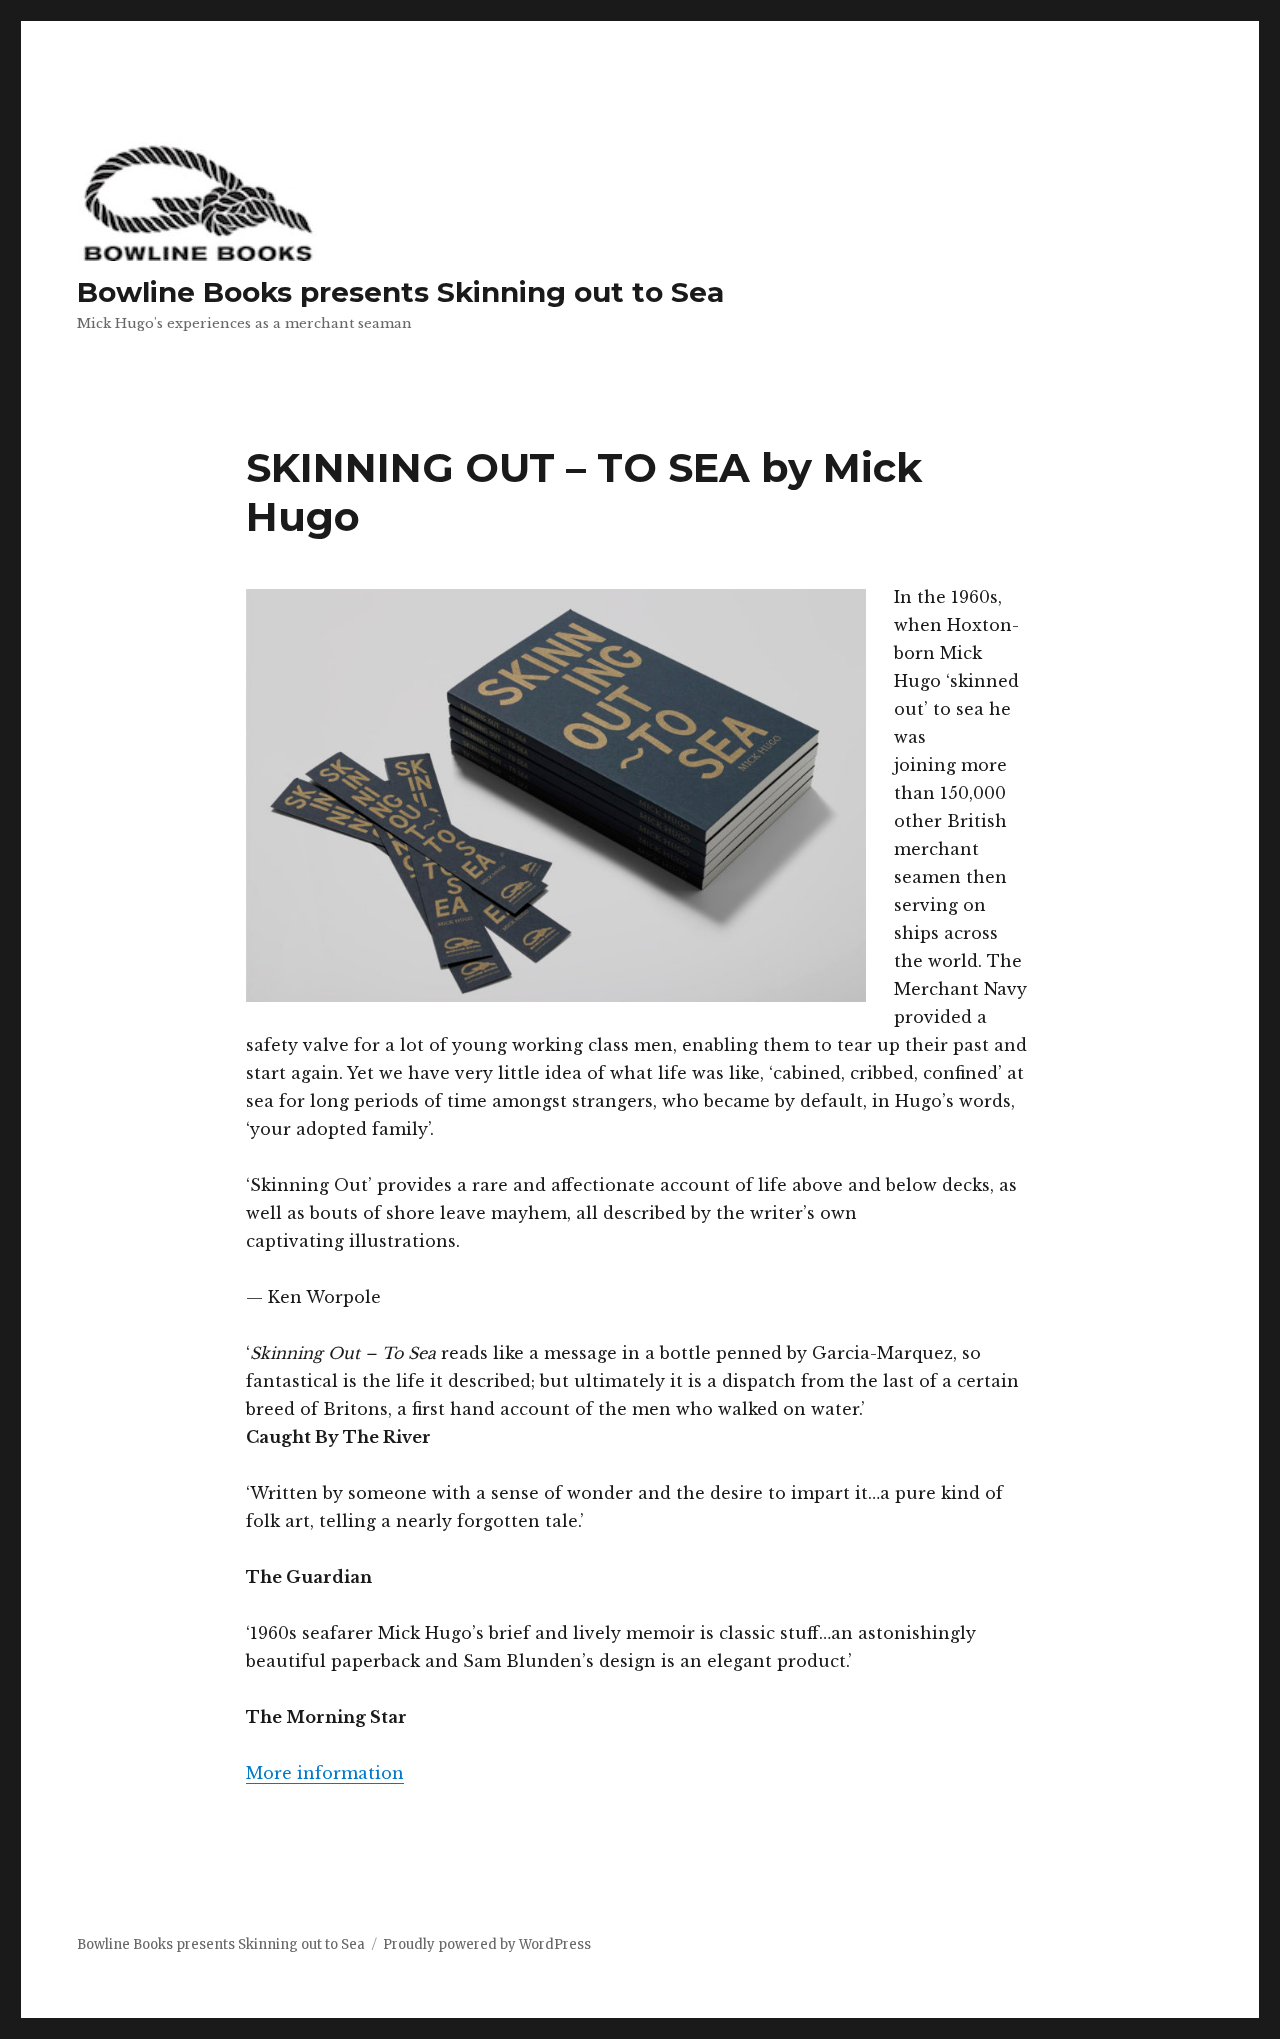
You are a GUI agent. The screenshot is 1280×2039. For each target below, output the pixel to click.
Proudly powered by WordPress (487, 1944)
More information (325, 1773)
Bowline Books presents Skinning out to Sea (400, 292)
